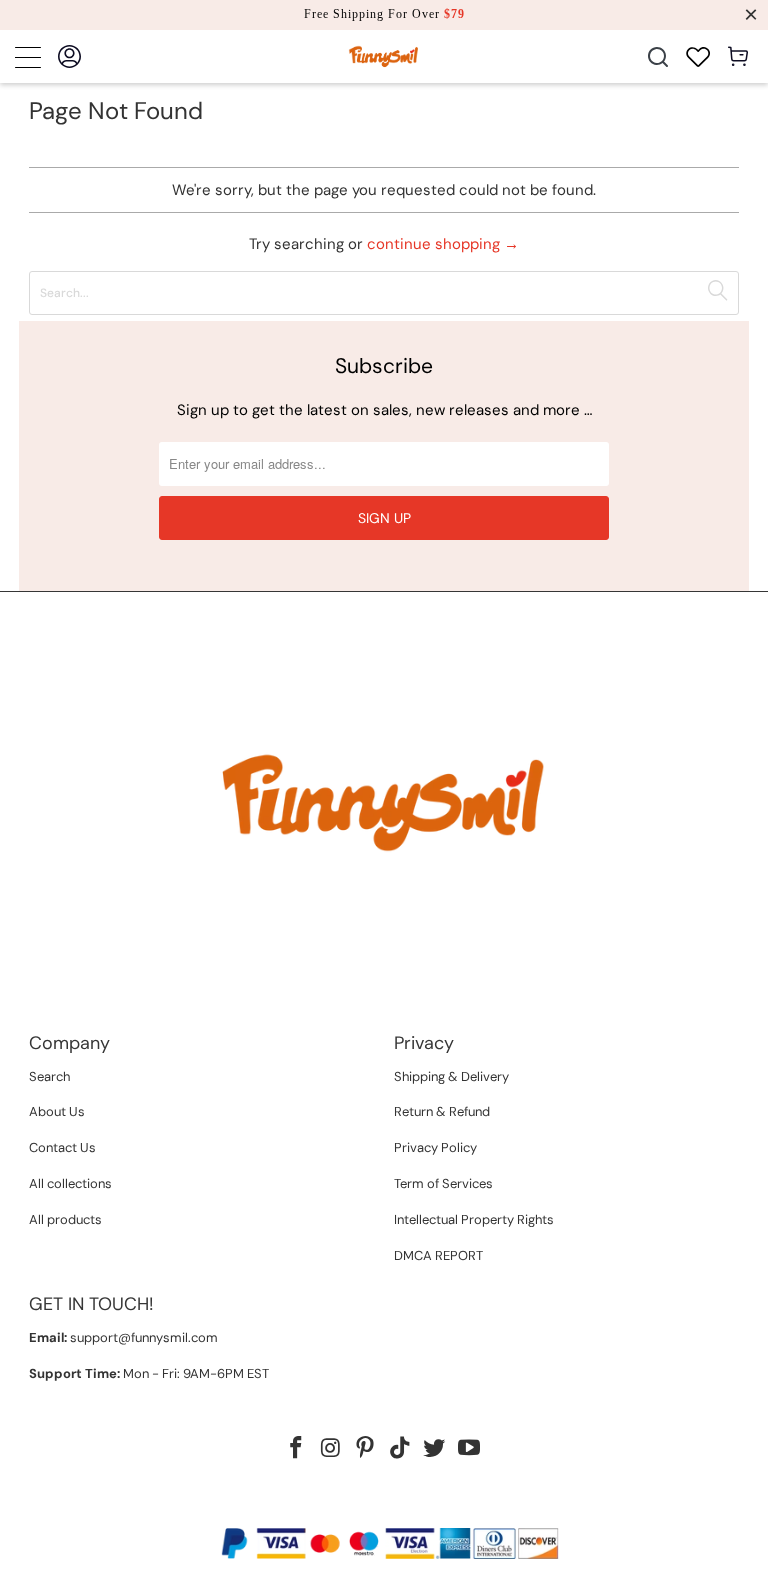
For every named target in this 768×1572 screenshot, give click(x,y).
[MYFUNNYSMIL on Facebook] (296, 1449)
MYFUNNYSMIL (342, 1509)
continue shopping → (443, 244)
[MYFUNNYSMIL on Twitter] (435, 1449)
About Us (57, 1111)
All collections (70, 1183)
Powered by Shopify (461, 1509)
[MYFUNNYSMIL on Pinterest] (366, 1449)
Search (49, 1076)
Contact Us (62, 1147)
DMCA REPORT (438, 1255)
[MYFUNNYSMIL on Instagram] (331, 1449)
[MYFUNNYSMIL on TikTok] (401, 1449)
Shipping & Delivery (451, 1076)
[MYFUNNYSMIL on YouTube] (470, 1449)
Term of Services (443, 1183)
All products (65, 1219)
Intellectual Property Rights (474, 1219)
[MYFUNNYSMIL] (384, 56)
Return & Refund (442, 1111)
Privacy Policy (435, 1147)
